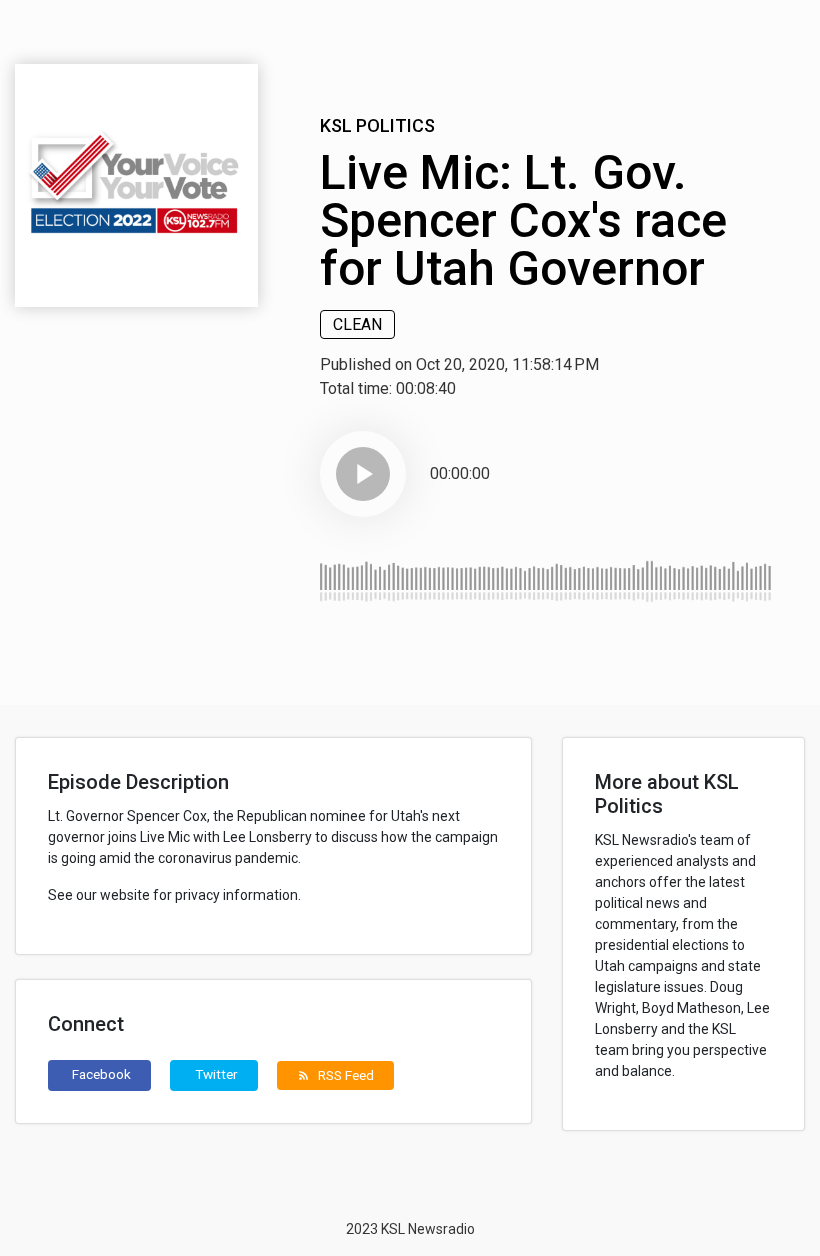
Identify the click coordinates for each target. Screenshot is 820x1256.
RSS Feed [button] (335, 1075)
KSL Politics (377, 125)
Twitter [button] (216, 1074)
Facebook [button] (101, 1074)
